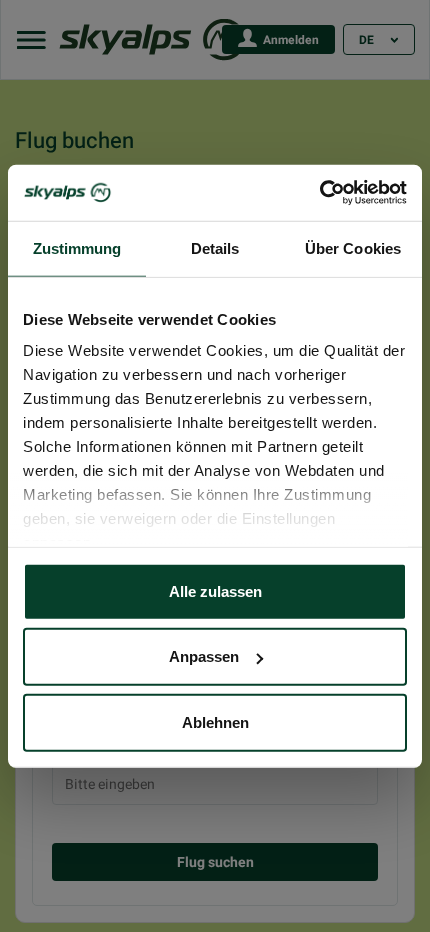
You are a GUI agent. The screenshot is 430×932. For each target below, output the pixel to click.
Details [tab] (215, 247)
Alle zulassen (215, 590)
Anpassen (204, 656)
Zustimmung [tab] (77, 247)
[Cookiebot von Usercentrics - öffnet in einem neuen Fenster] (319, 193)
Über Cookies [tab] (353, 247)
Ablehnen (215, 721)
